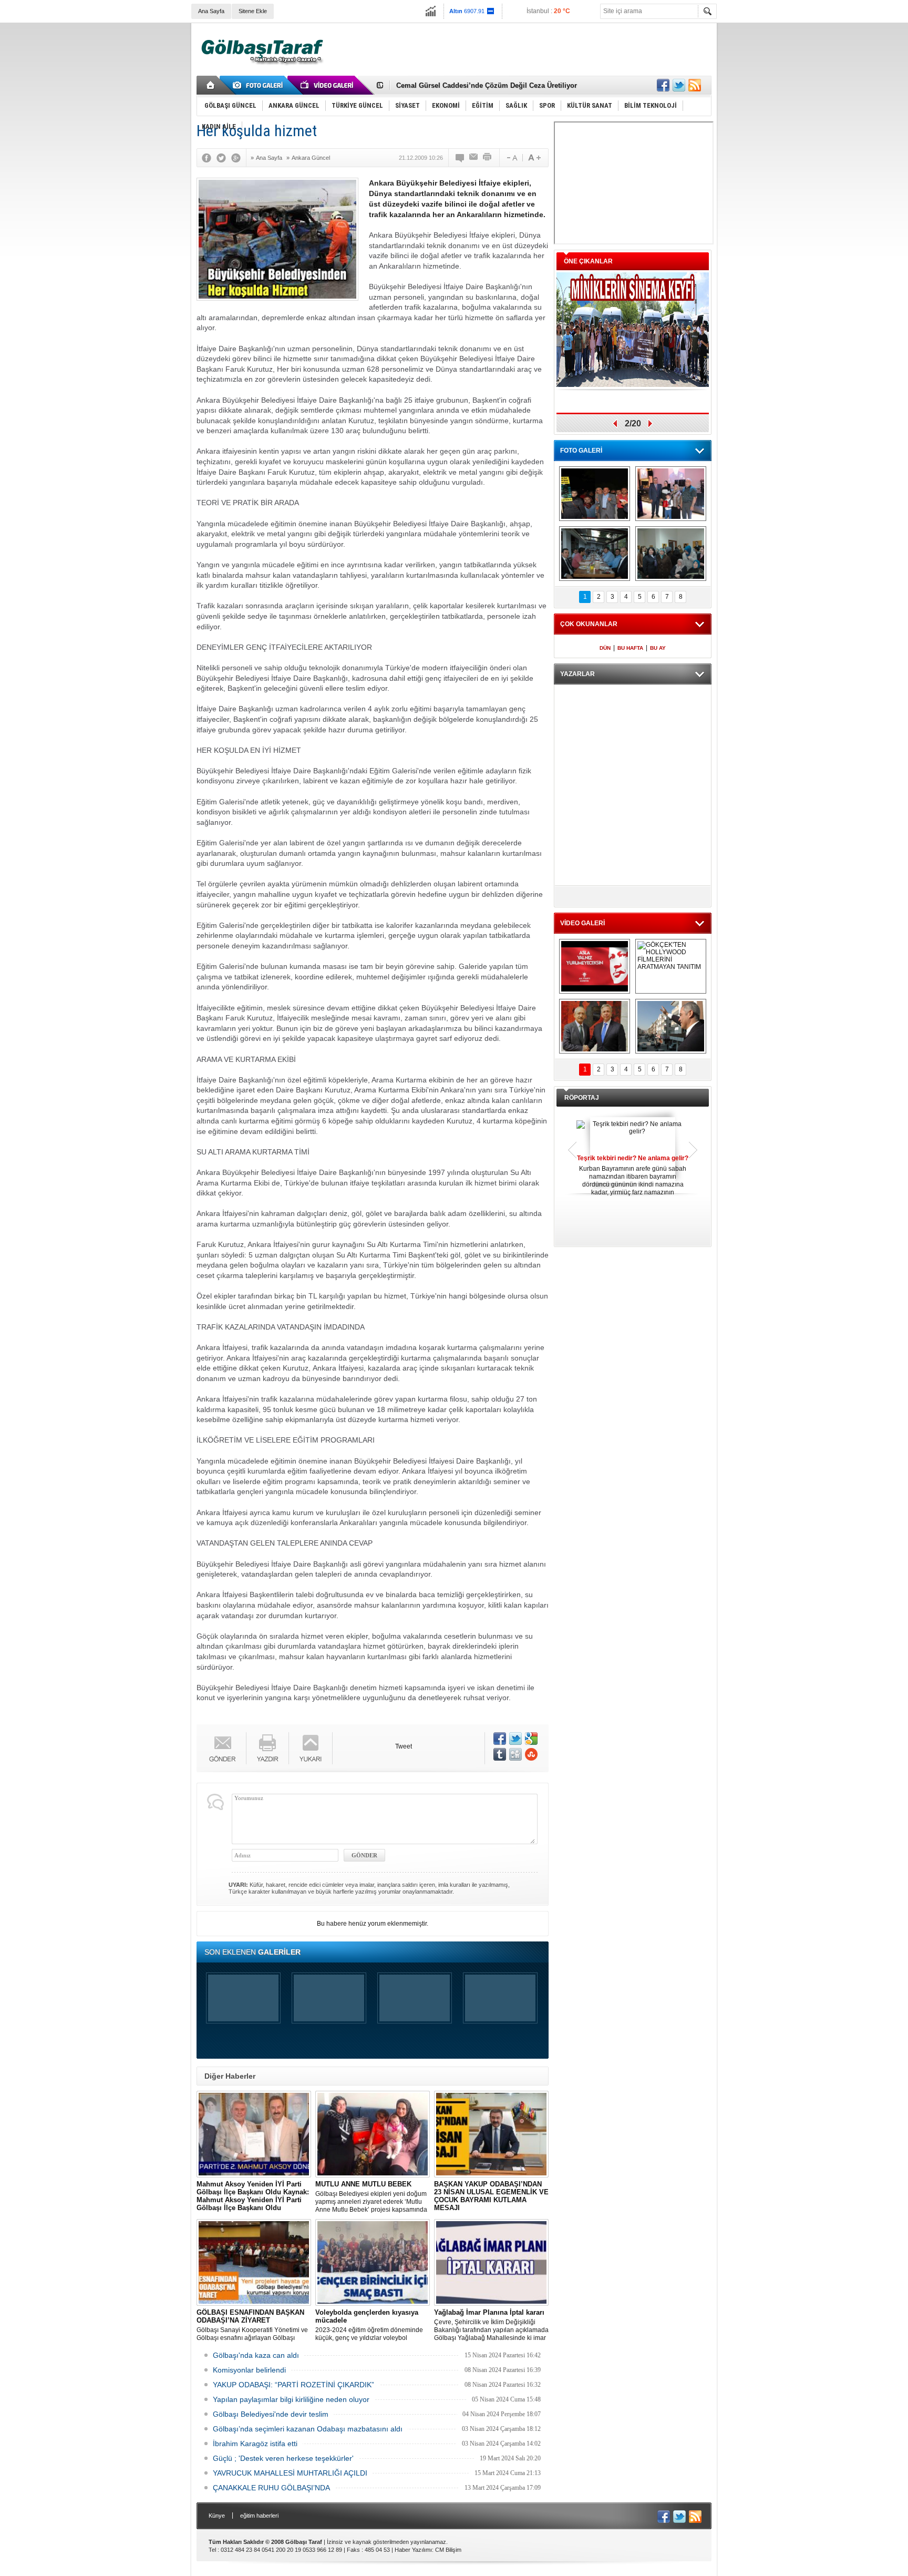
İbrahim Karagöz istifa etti (255, 2444)
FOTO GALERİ (581, 451)
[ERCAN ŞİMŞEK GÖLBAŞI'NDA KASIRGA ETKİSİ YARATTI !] (671, 1026)
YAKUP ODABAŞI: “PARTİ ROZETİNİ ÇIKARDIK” (293, 2385)
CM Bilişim (448, 2550)
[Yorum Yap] (460, 158)
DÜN (605, 648)
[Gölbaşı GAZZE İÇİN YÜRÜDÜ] (595, 494)
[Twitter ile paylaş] (679, 85)
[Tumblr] (500, 1754)
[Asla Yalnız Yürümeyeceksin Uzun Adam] (595, 966)
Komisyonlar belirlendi (249, 2370)
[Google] (239, 158)
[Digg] (515, 1754)
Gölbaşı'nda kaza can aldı (256, 2355)
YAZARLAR (577, 674)
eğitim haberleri (259, 2516)
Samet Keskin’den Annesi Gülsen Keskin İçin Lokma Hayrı (491, 85)
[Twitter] (224, 158)
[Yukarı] (311, 1748)
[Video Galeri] (328, 85)
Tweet (404, 1746)
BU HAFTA (630, 648)
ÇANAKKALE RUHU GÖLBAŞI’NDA (271, 2488)
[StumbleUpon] (531, 1754)
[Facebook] (209, 158)
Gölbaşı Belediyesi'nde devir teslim (271, 2414)
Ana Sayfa (211, 11)
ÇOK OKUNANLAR (589, 624)
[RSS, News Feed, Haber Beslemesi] (695, 85)
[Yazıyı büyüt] (534, 158)
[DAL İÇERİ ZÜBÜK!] (595, 1026)
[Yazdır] (488, 158)
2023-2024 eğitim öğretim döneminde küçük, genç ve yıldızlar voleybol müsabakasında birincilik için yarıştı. (369, 2325)
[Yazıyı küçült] (511, 158)
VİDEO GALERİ (582, 923)
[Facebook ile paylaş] (663, 85)
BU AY (658, 648)
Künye (217, 2516)
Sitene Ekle (253, 11)
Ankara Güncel (311, 158)
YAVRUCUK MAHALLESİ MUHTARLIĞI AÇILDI (290, 2473)
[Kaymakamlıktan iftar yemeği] (671, 494)
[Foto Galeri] (260, 85)
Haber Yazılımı (413, 2550)
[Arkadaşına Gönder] (474, 158)
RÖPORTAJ (582, 1098)
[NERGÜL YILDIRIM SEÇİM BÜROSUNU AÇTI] (671, 554)
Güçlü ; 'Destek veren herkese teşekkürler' (283, 2458)
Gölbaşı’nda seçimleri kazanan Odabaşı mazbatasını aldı (308, 2429)
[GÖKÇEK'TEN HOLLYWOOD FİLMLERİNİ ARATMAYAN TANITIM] (671, 966)
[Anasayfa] (211, 85)
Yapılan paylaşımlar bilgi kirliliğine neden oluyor (291, 2399)
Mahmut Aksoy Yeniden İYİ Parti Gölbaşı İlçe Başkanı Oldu (254, 2197)
